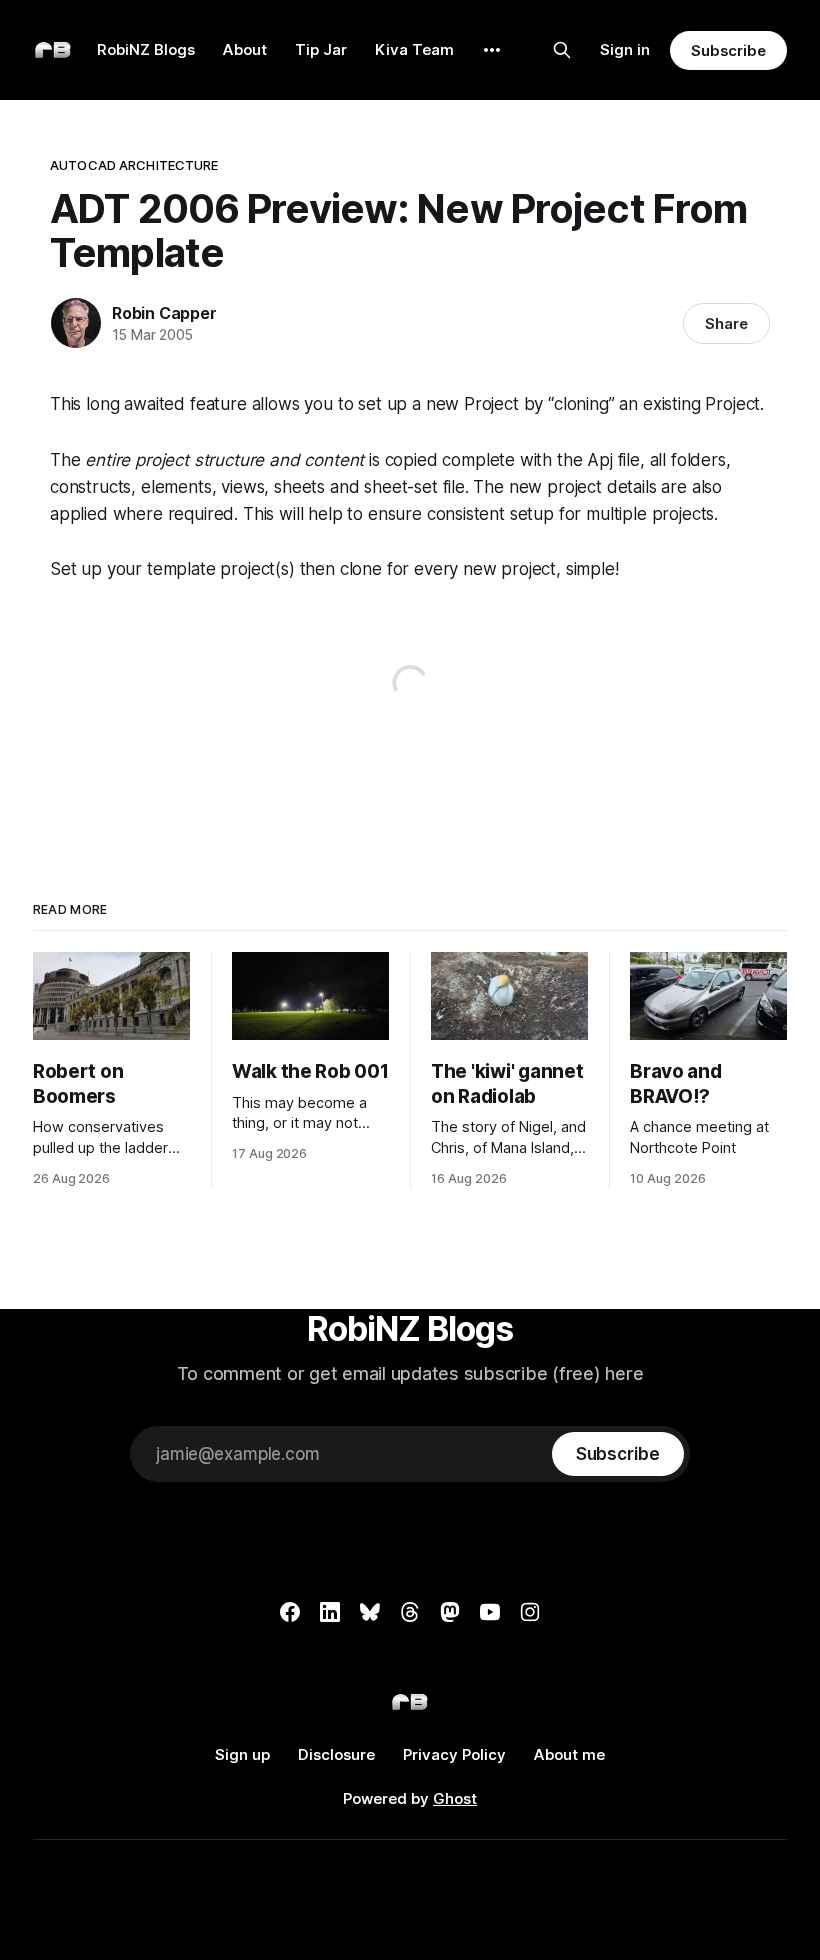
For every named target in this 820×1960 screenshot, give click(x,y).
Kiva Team (414, 49)
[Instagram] (530, 1612)
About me (569, 1754)
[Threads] (410, 1612)
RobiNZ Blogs (146, 49)
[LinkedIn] (330, 1612)
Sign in (625, 49)
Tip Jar (321, 49)
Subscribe (728, 50)
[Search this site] (562, 50)
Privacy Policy (454, 1754)
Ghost (455, 1798)
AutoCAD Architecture (134, 165)
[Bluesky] (370, 1612)
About (245, 49)
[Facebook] (290, 1612)
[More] (492, 50)
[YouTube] (490, 1612)
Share (726, 323)
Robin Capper (164, 313)
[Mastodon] (450, 1612)
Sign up (242, 1754)
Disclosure (336, 1754)
